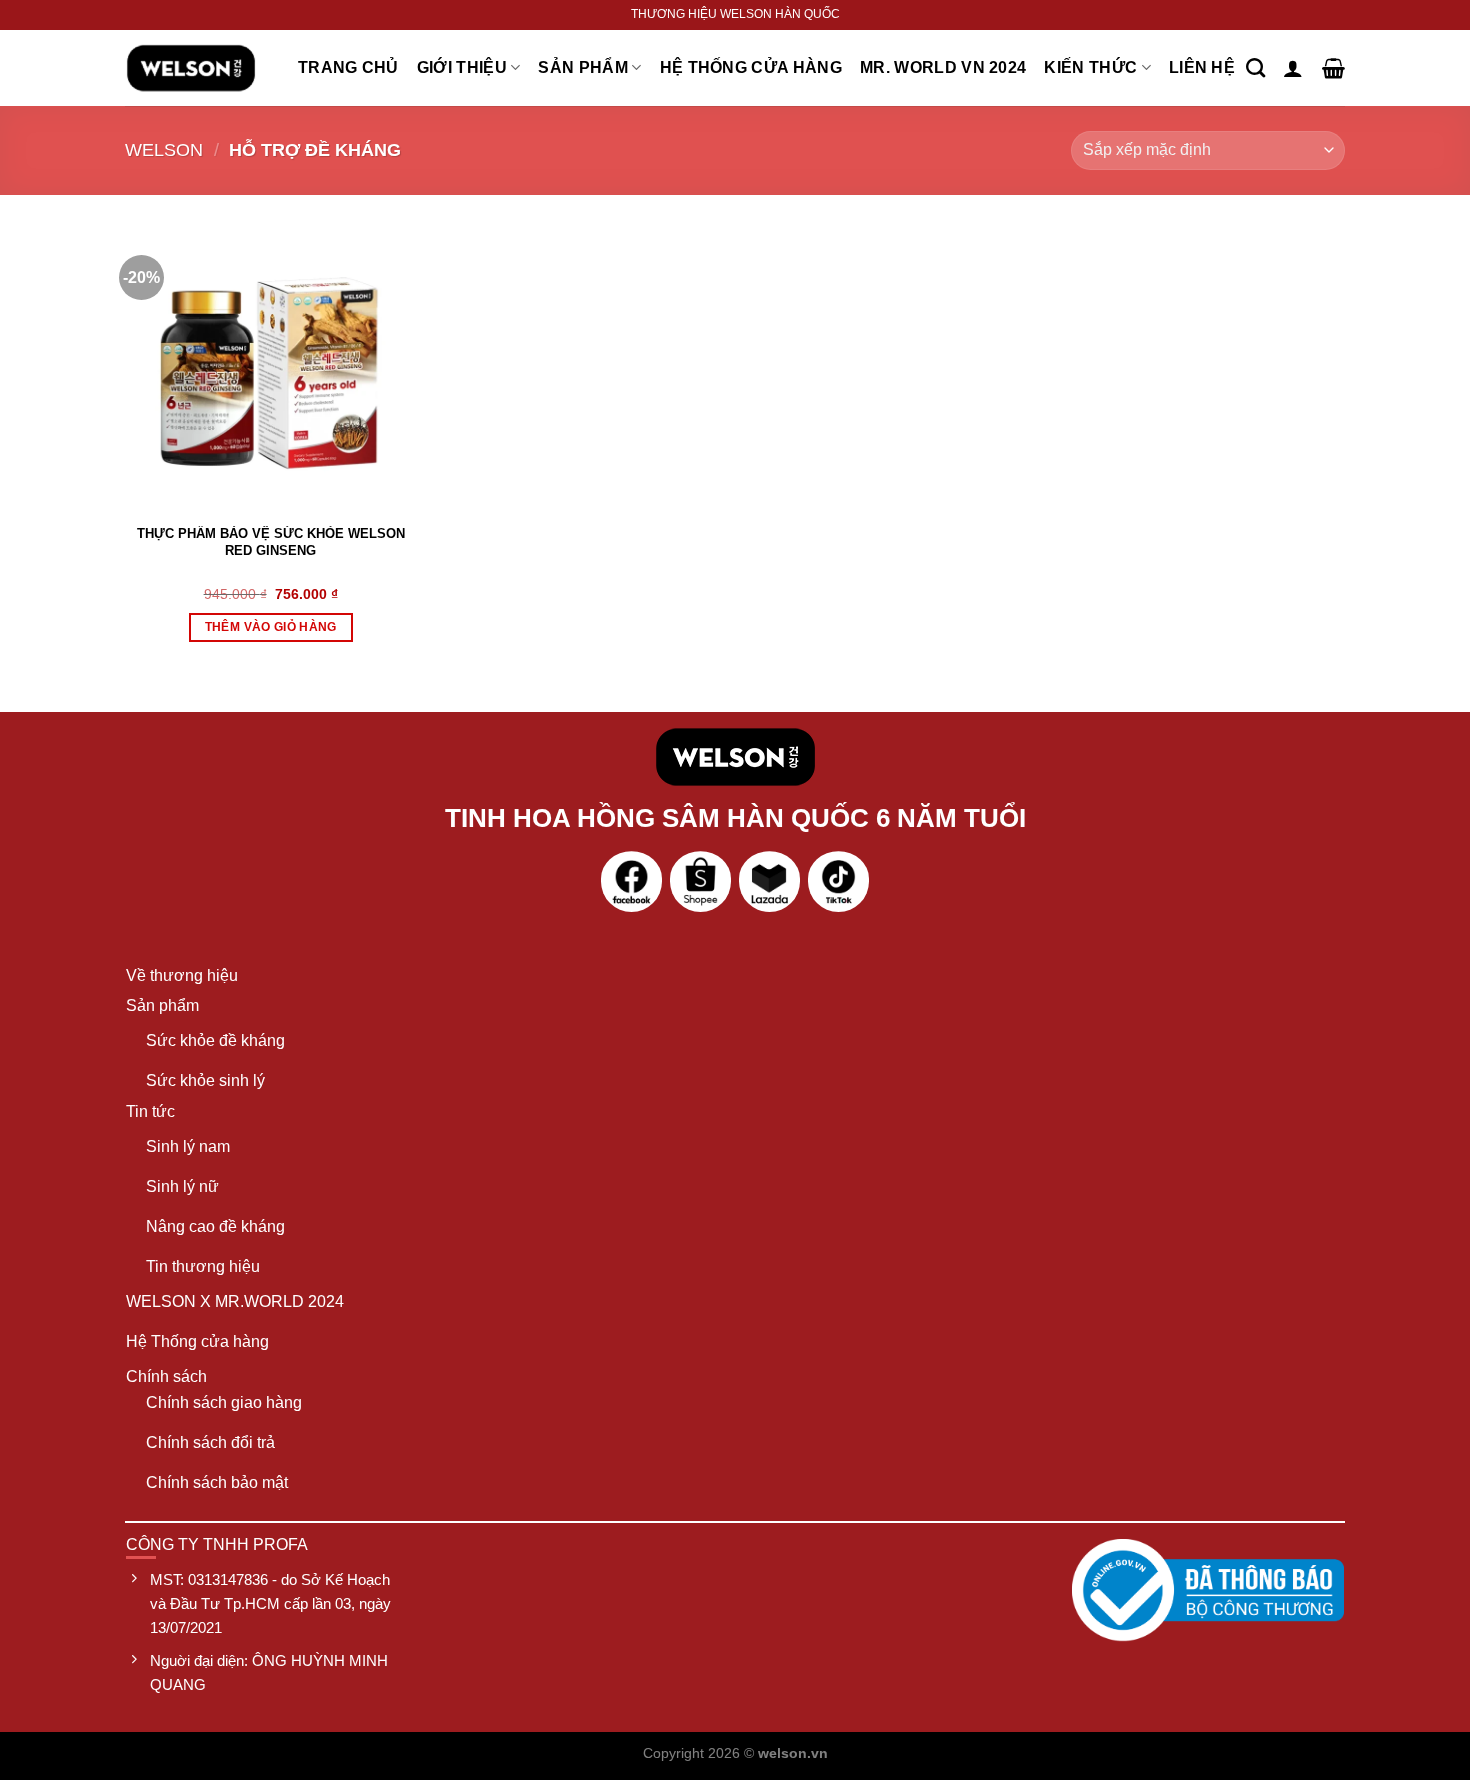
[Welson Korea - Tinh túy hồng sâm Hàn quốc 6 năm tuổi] (191, 68)
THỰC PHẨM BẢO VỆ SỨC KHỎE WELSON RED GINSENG (271, 542)
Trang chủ (348, 67)
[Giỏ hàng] (1333, 68)
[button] (271, 627)
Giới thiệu (462, 67)
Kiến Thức (1090, 67)
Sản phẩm (583, 67)
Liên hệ (1202, 67)
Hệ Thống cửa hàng (751, 67)
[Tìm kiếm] (1255, 67)
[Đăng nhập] (1293, 68)
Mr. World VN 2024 (943, 67)
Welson (164, 149)
